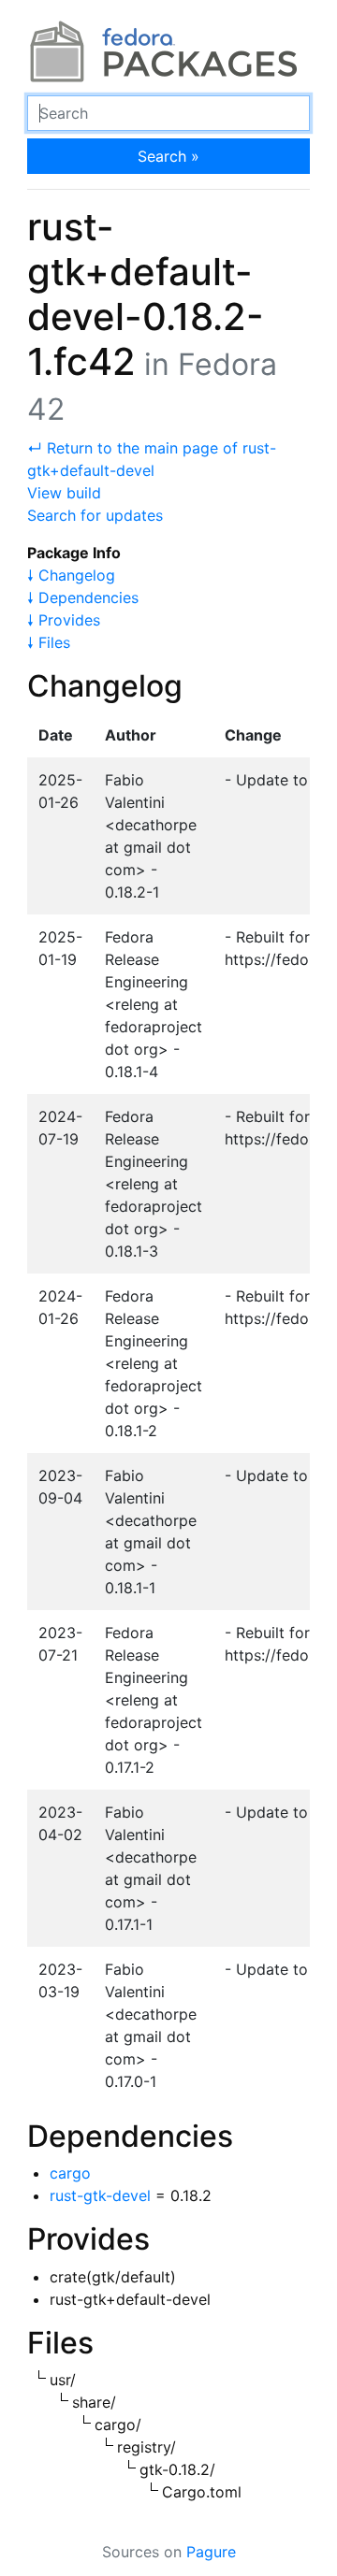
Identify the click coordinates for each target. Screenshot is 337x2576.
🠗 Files (49, 642)
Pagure (211, 2552)
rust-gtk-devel (100, 2195)
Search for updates (95, 515)
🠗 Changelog (71, 575)
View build (64, 493)
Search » (168, 156)
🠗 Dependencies (83, 597)
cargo (70, 2173)
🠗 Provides (64, 620)
